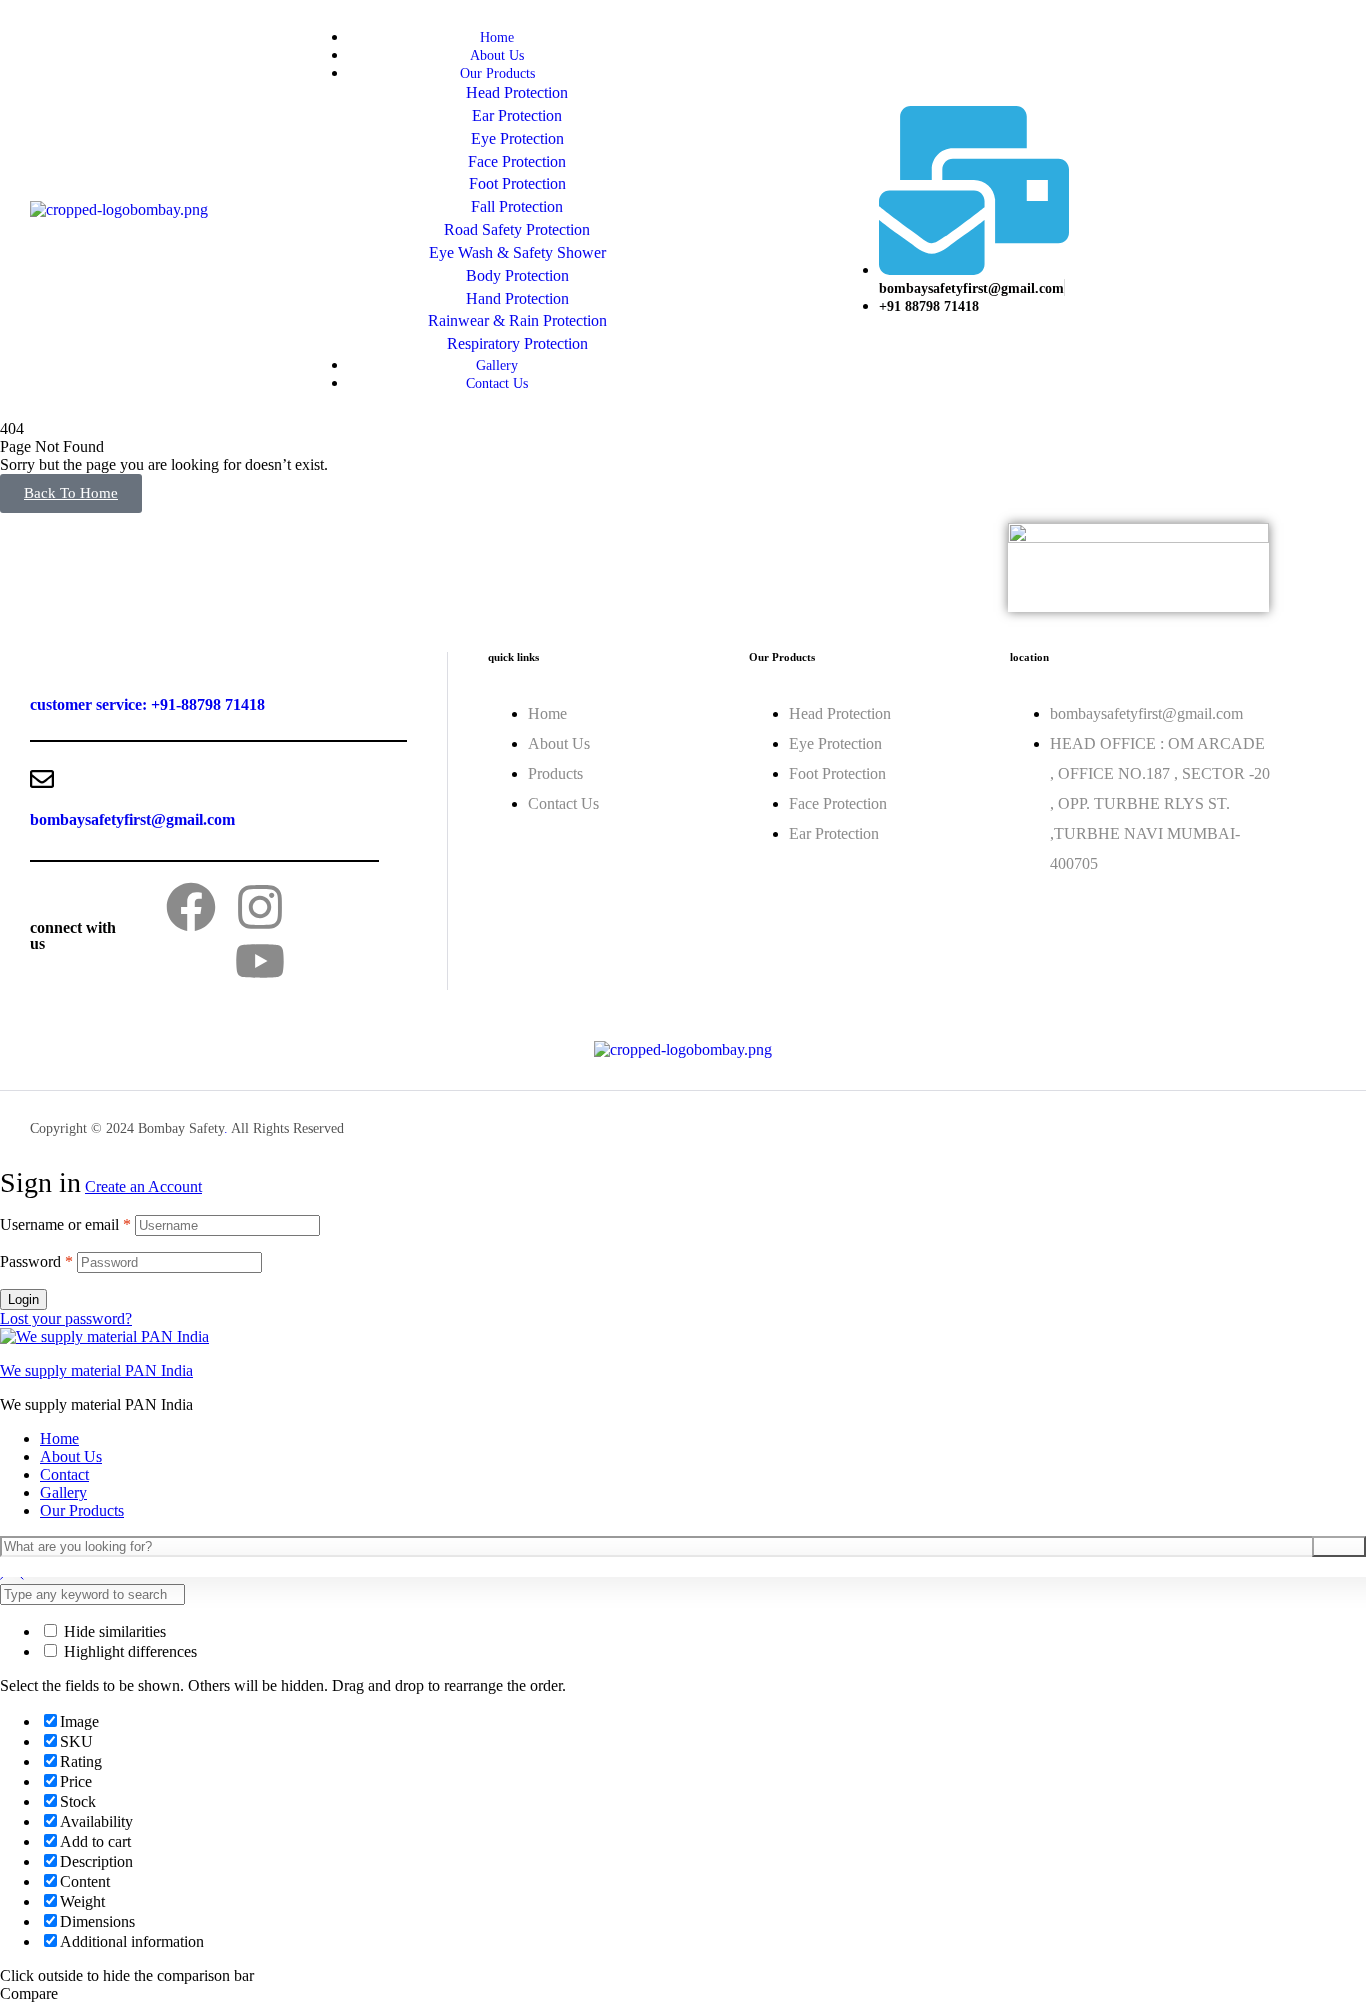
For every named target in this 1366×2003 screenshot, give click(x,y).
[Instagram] (260, 907)
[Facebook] (191, 907)
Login (23, 1299)
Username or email (65, 1224)
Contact (64, 1474)
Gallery (63, 1492)
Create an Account (143, 1186)
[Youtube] (260, 961)
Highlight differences (128, 1651)
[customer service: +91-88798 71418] (42, 664)
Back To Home (71, 493)
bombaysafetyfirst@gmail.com (132, 819)
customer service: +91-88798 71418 (147, 704)
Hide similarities (113, 1631)
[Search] (1339, 1546)
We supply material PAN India (96, 1370)
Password (36, 1261)
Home (59, 1438)
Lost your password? (66, 1318)
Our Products (82, 1510)
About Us (71, 1456)
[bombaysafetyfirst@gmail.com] (42, 779)
